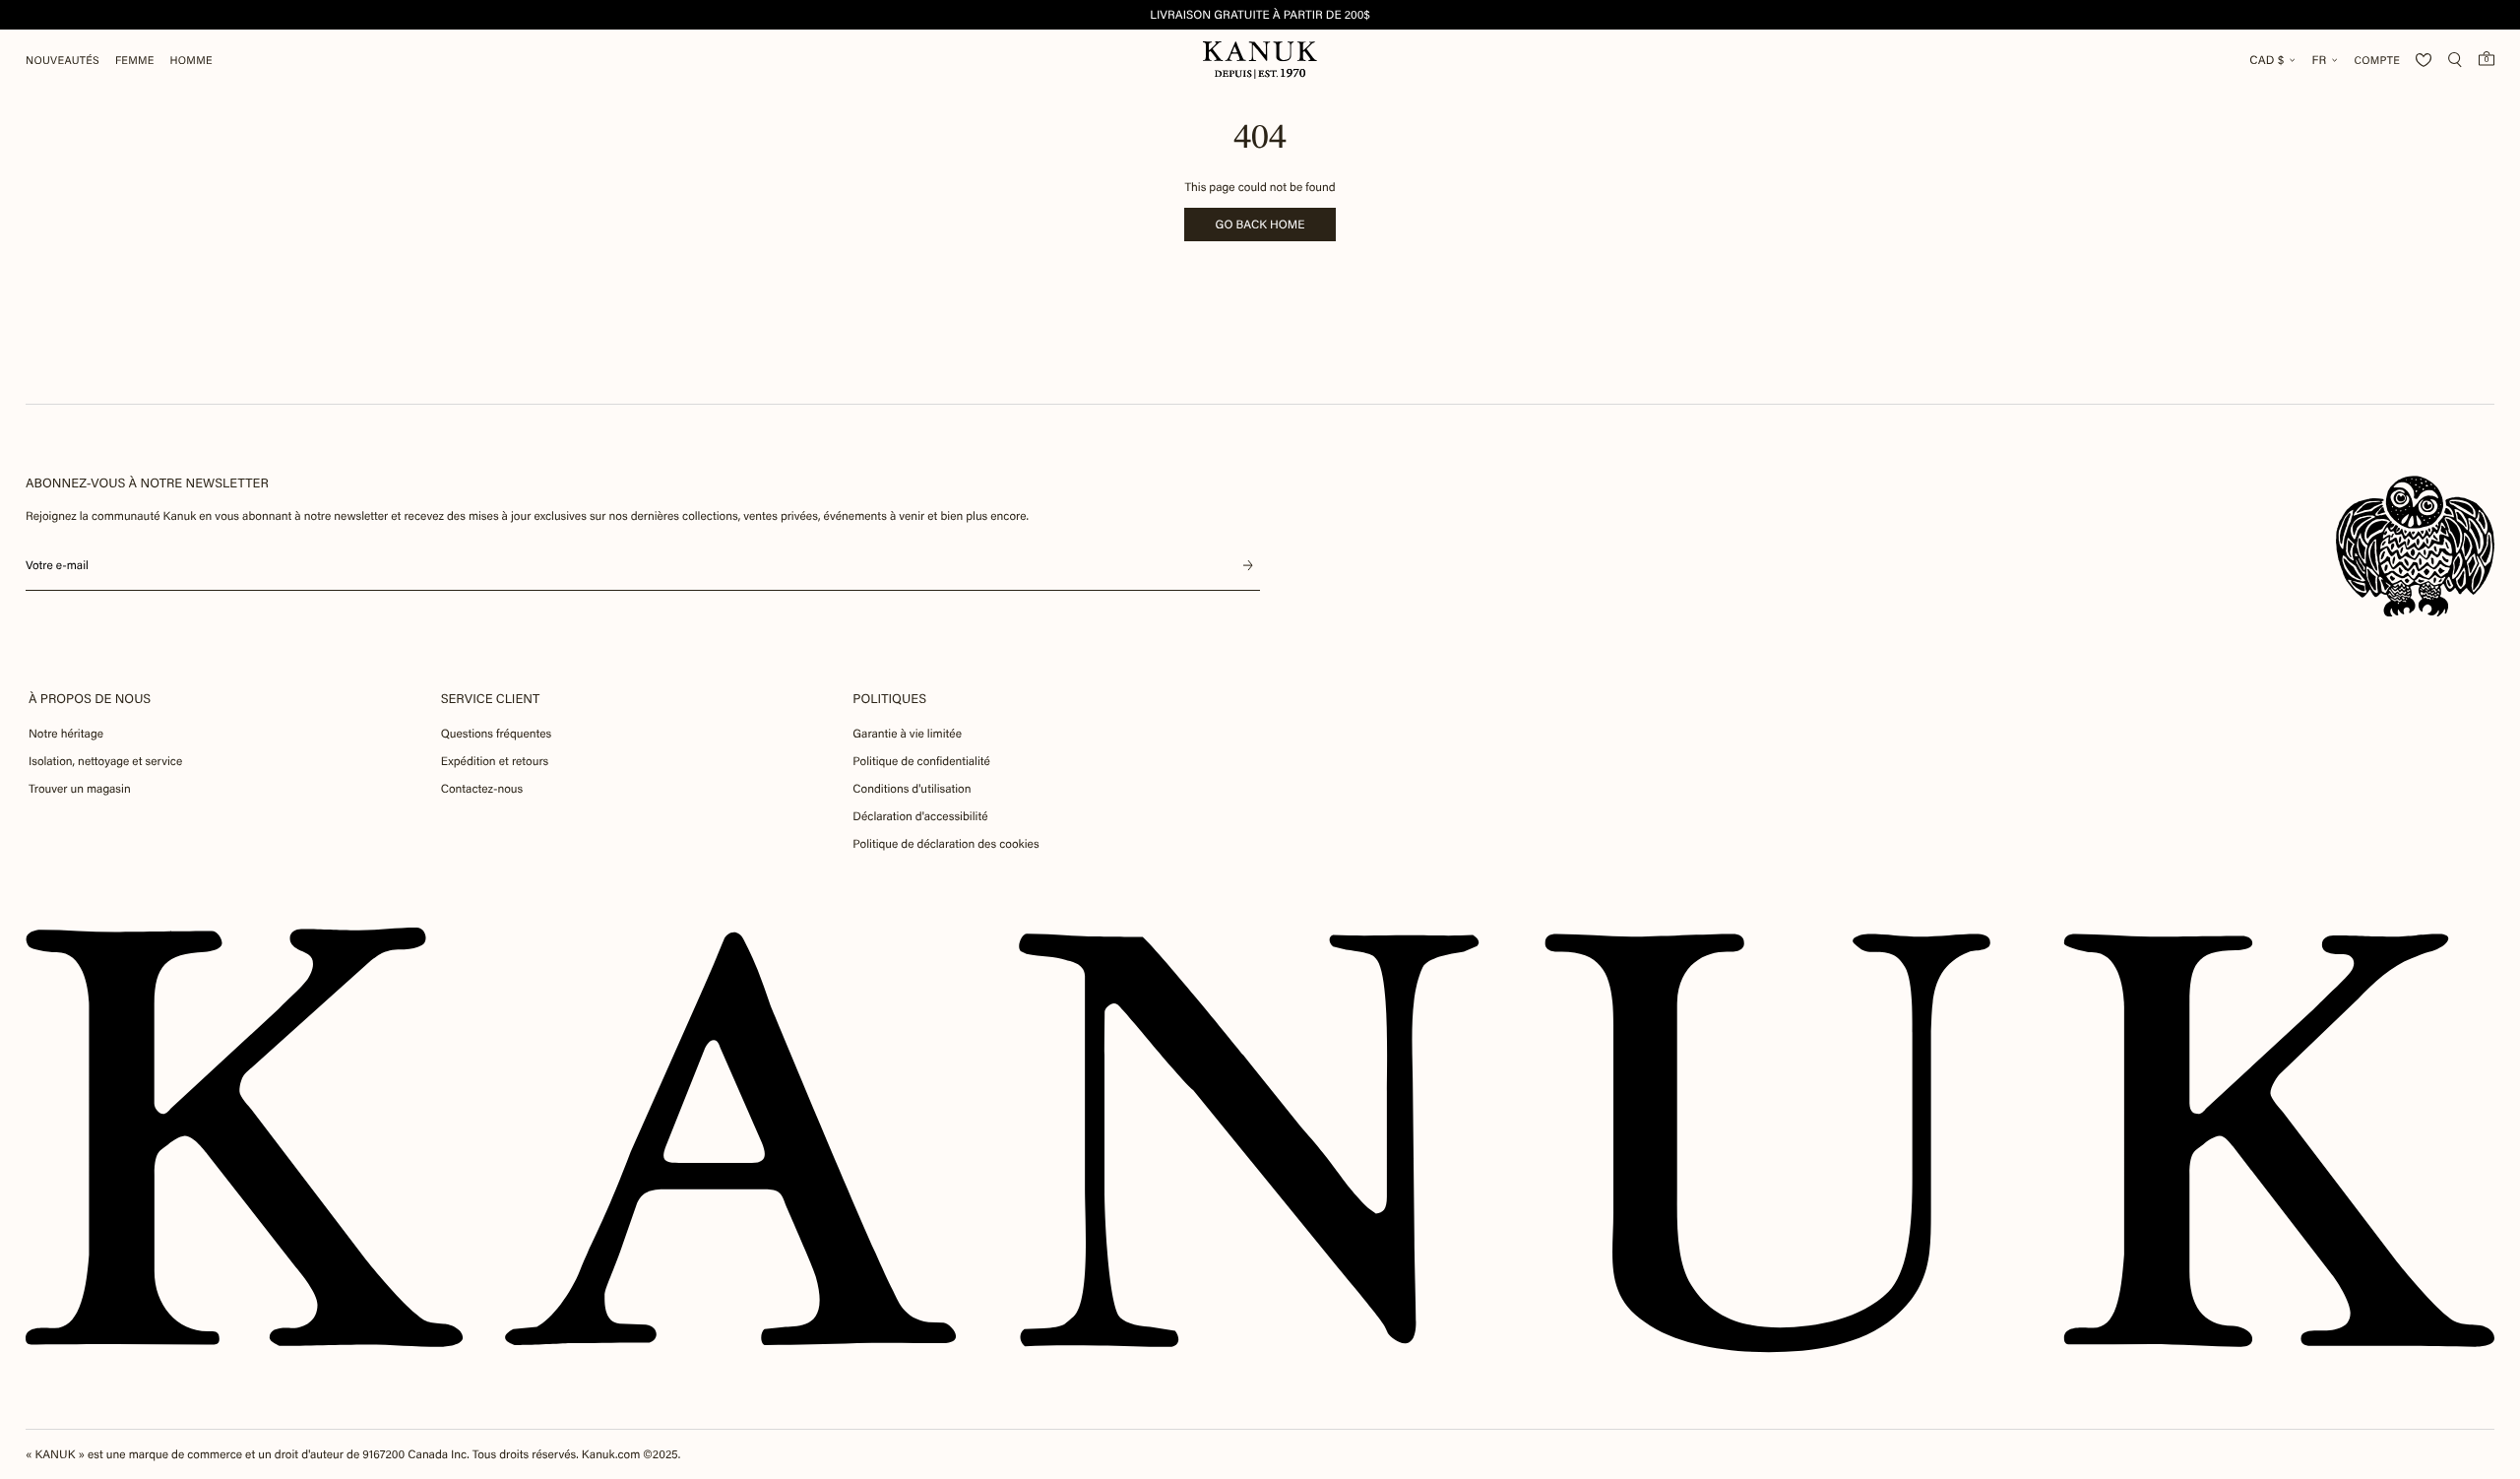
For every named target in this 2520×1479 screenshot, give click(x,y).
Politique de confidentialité (921, 761)
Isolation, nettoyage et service (105, 761)
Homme (191, 61)
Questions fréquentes (497, 734)
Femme (135, 61)
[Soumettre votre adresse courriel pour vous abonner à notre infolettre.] (1248, 565)
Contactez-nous (482, 789)
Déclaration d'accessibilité (920, 816)
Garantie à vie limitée (907, 734)
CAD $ (2267, 60)
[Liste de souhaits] (2424, 60)
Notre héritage (66, 734)
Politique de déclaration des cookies (945, 844)
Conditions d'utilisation (912, 789)
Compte (2377, 61)
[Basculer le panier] (2487, 58)
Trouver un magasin (80, 789)
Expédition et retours (495, 761)
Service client (491, 699)
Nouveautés (63, 61)
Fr (2319, 60)
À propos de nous (90, 699)
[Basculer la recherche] (2455, 60)
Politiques (889, 699)
